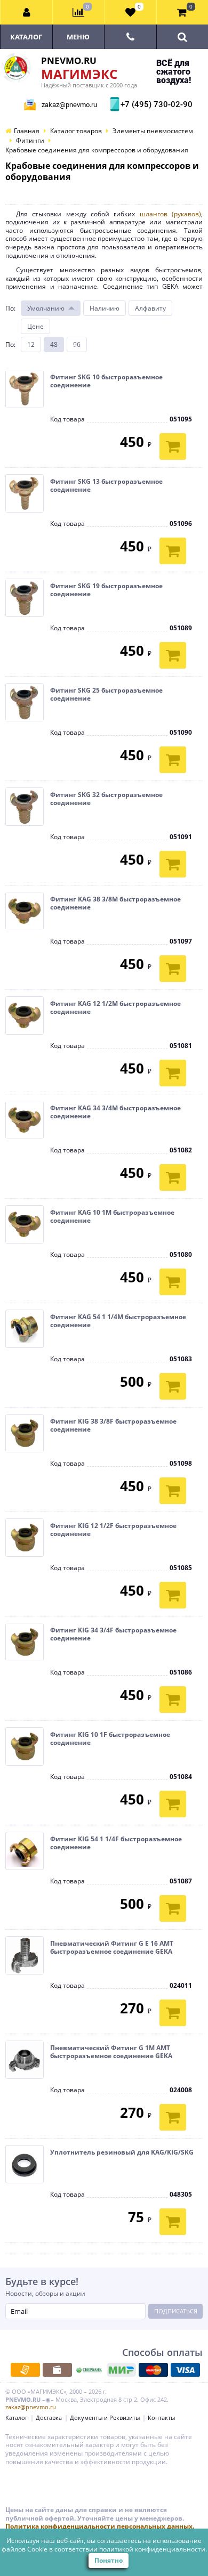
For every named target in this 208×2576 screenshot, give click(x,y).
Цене (35, 326)
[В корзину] (173, 446)
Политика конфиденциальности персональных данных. (100, 2526)
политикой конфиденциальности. (153, 2549)
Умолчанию (46, 308)
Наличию (105, 308)
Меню (78, 37)
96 (77, 344)
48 (54, 344)
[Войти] (27, 12)
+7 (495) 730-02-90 (155, 104)
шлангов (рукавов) (170, 214)
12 (31, 344)
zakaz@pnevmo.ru (69, 105)
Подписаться (176, 2311)
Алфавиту (150, 308)
